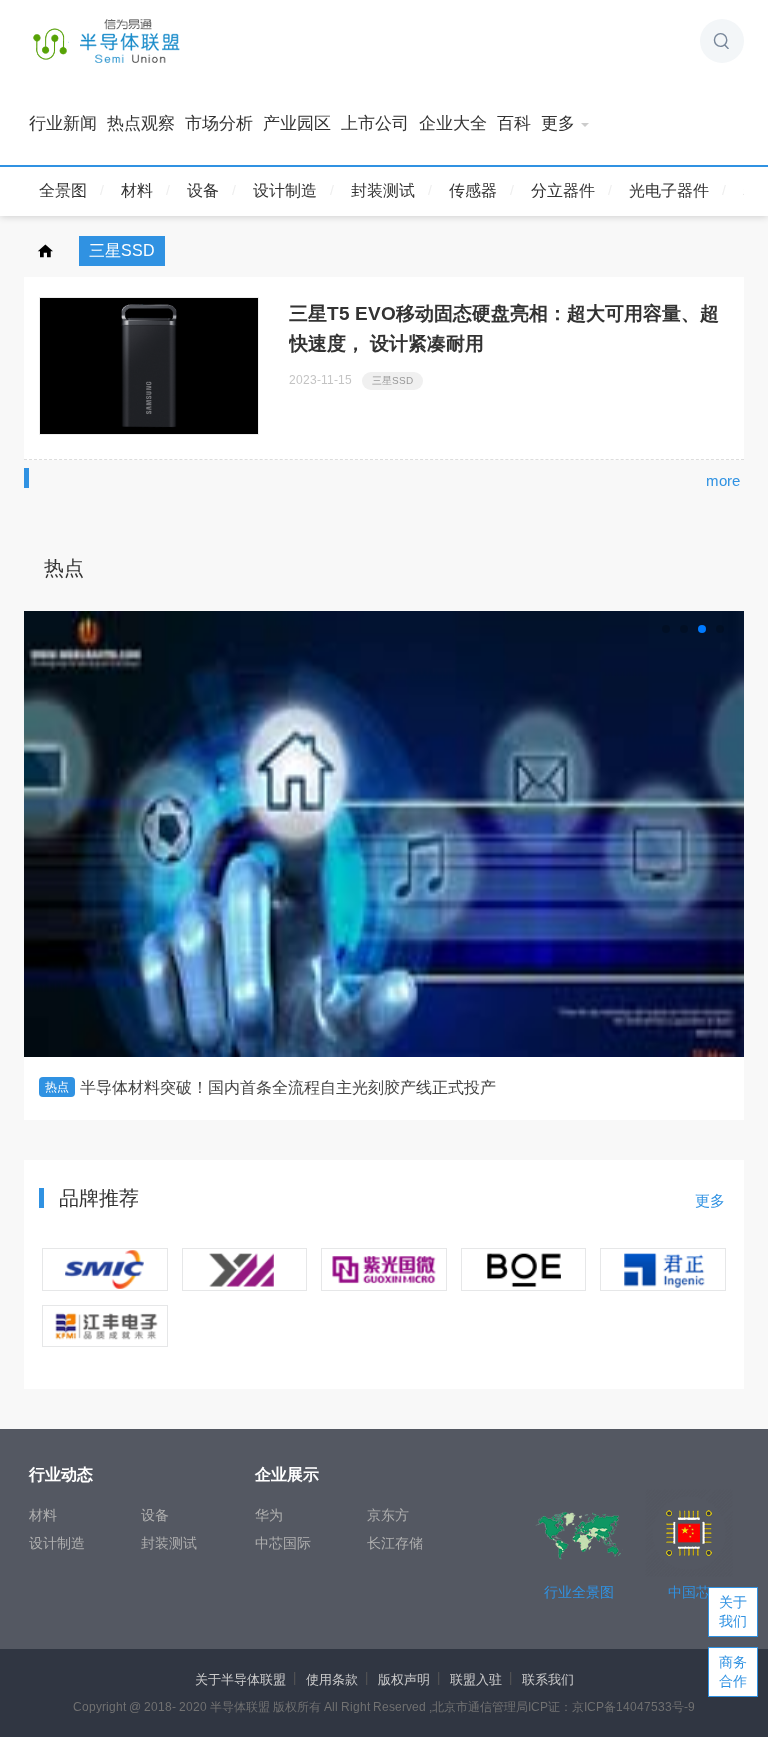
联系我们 (548, 1679)
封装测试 (383, 190)
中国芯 (689, 1592)
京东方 (388, 1515)
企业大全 (453, 123)
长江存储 (395, 1543)
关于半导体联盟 (240, 1679)
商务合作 (733, 1671)
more (723, 480)
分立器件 (563, 190)
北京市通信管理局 (480, 1707)
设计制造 (285, 190)
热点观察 (141, 123)
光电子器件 (669, 190)
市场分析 (219, 123)
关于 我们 (733, 1611)
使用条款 (332, 1679)
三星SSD (392, 380)
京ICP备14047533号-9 (633, 1707)
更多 (710, 1200)
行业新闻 (63, 123)
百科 (514, 123)
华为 (269, 1515)
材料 (137, 190)
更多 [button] (558, 123)
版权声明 (404, 1679)
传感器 (473, 190)
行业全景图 (579, 1592)
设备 (203, 190)
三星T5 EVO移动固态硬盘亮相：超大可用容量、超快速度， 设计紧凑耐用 (504, 328)
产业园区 (297, 123)
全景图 (63, 190)
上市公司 (375, 123)
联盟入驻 (476, 1679)
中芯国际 (283, 1543)
